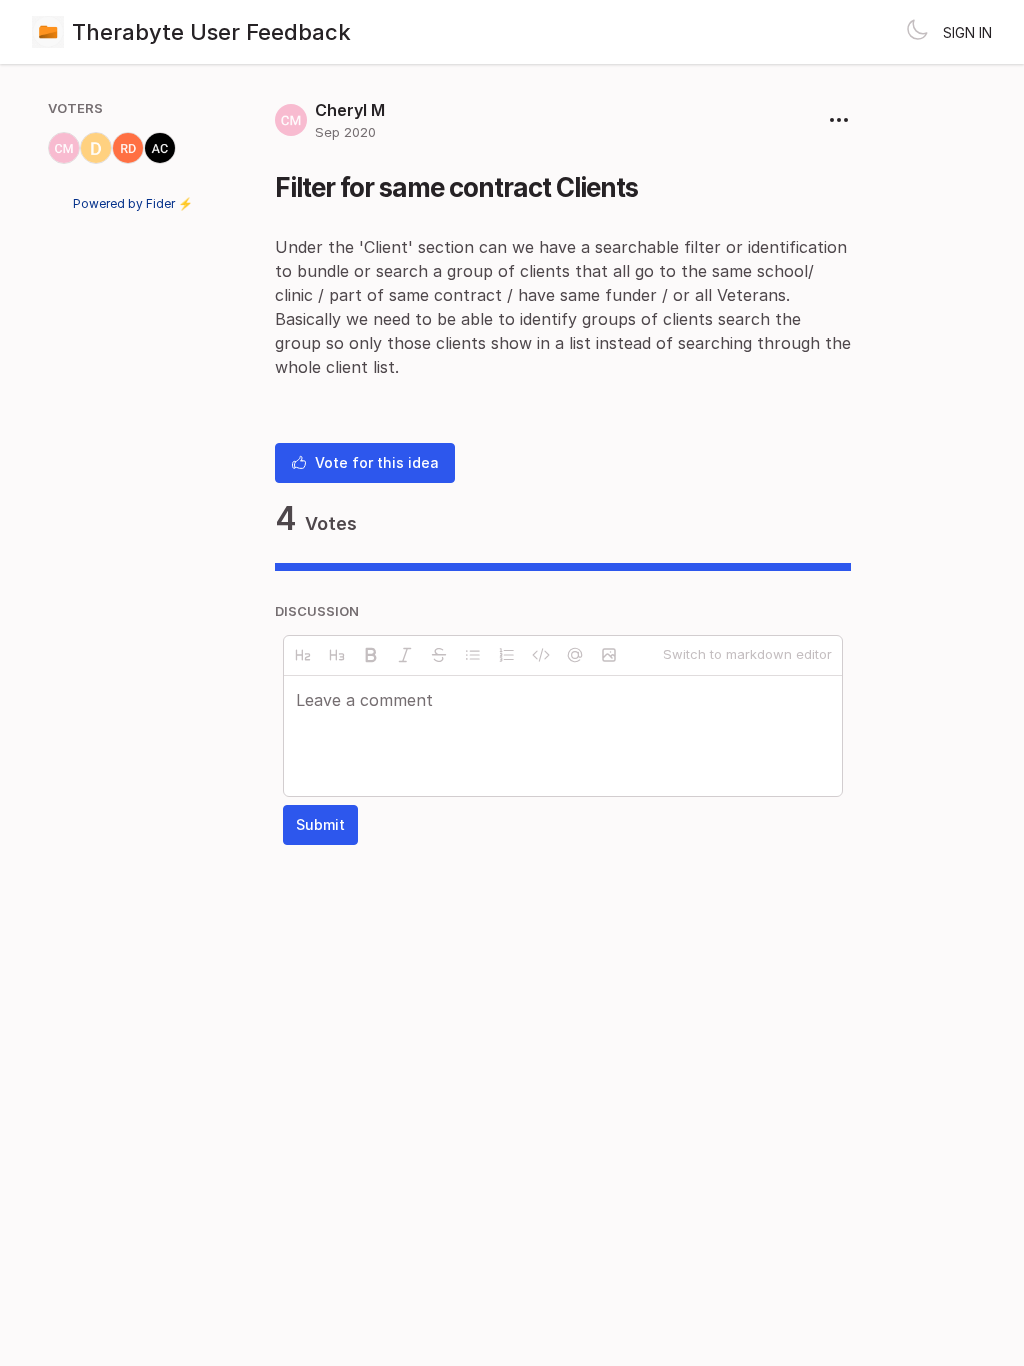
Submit (320, 824)
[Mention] (575, 655)
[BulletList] (473, 655)
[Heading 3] (337, 655)
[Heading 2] (303, 655)
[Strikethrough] (439, 655)
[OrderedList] (507, 655)
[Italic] (405, 655)
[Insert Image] (609, 655)
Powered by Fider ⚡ (133, 203)
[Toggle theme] (917, 32)
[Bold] (371, 655)
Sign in (967, 32)
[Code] (541, 655)
